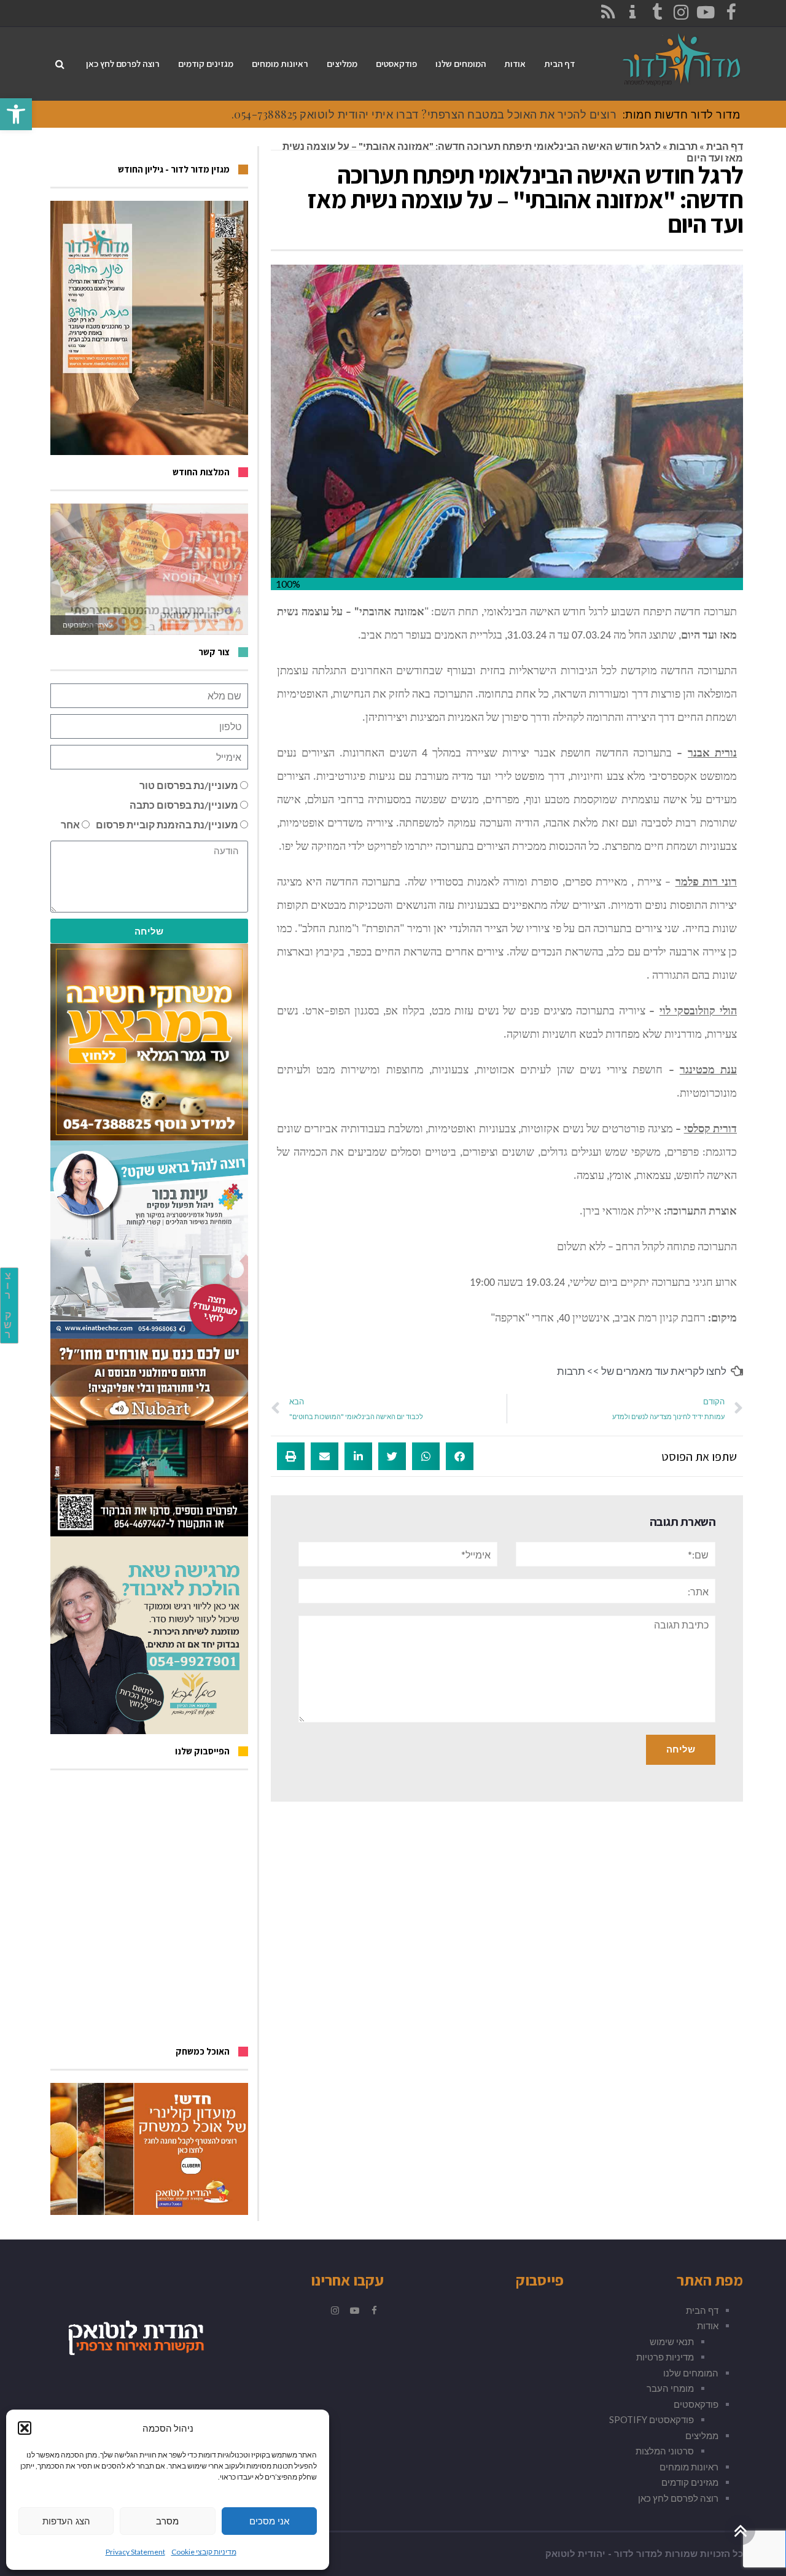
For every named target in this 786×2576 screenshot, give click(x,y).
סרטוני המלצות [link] (665, 2451)
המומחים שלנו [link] (691, 2373)
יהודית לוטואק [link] (575, 2554)
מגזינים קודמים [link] (690, 2482)
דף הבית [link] (725, 146)
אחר (70, 824)
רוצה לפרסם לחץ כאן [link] (678, 2498)
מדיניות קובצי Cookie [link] (204, 2552)
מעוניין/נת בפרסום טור (189, 785)
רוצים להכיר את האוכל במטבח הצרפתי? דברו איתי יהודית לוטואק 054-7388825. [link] (424, 114)
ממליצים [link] (702, 2435)
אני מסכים (269, 2521)
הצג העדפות (66, 2521)
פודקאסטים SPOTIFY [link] (652, 2419)
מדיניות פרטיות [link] (665, 2357)
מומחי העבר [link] (670, 2388)
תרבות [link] (683, 146)
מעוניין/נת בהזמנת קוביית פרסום (167, 824)
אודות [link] (708, 2325)
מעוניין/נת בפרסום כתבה (184, 805)
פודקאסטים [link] (696, 2404)
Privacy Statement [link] (135, 2552)
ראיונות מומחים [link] (689, 2467)
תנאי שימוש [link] (672, 2341)
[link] (16, 114)
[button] (25, 2428)
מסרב (167, 2521)
